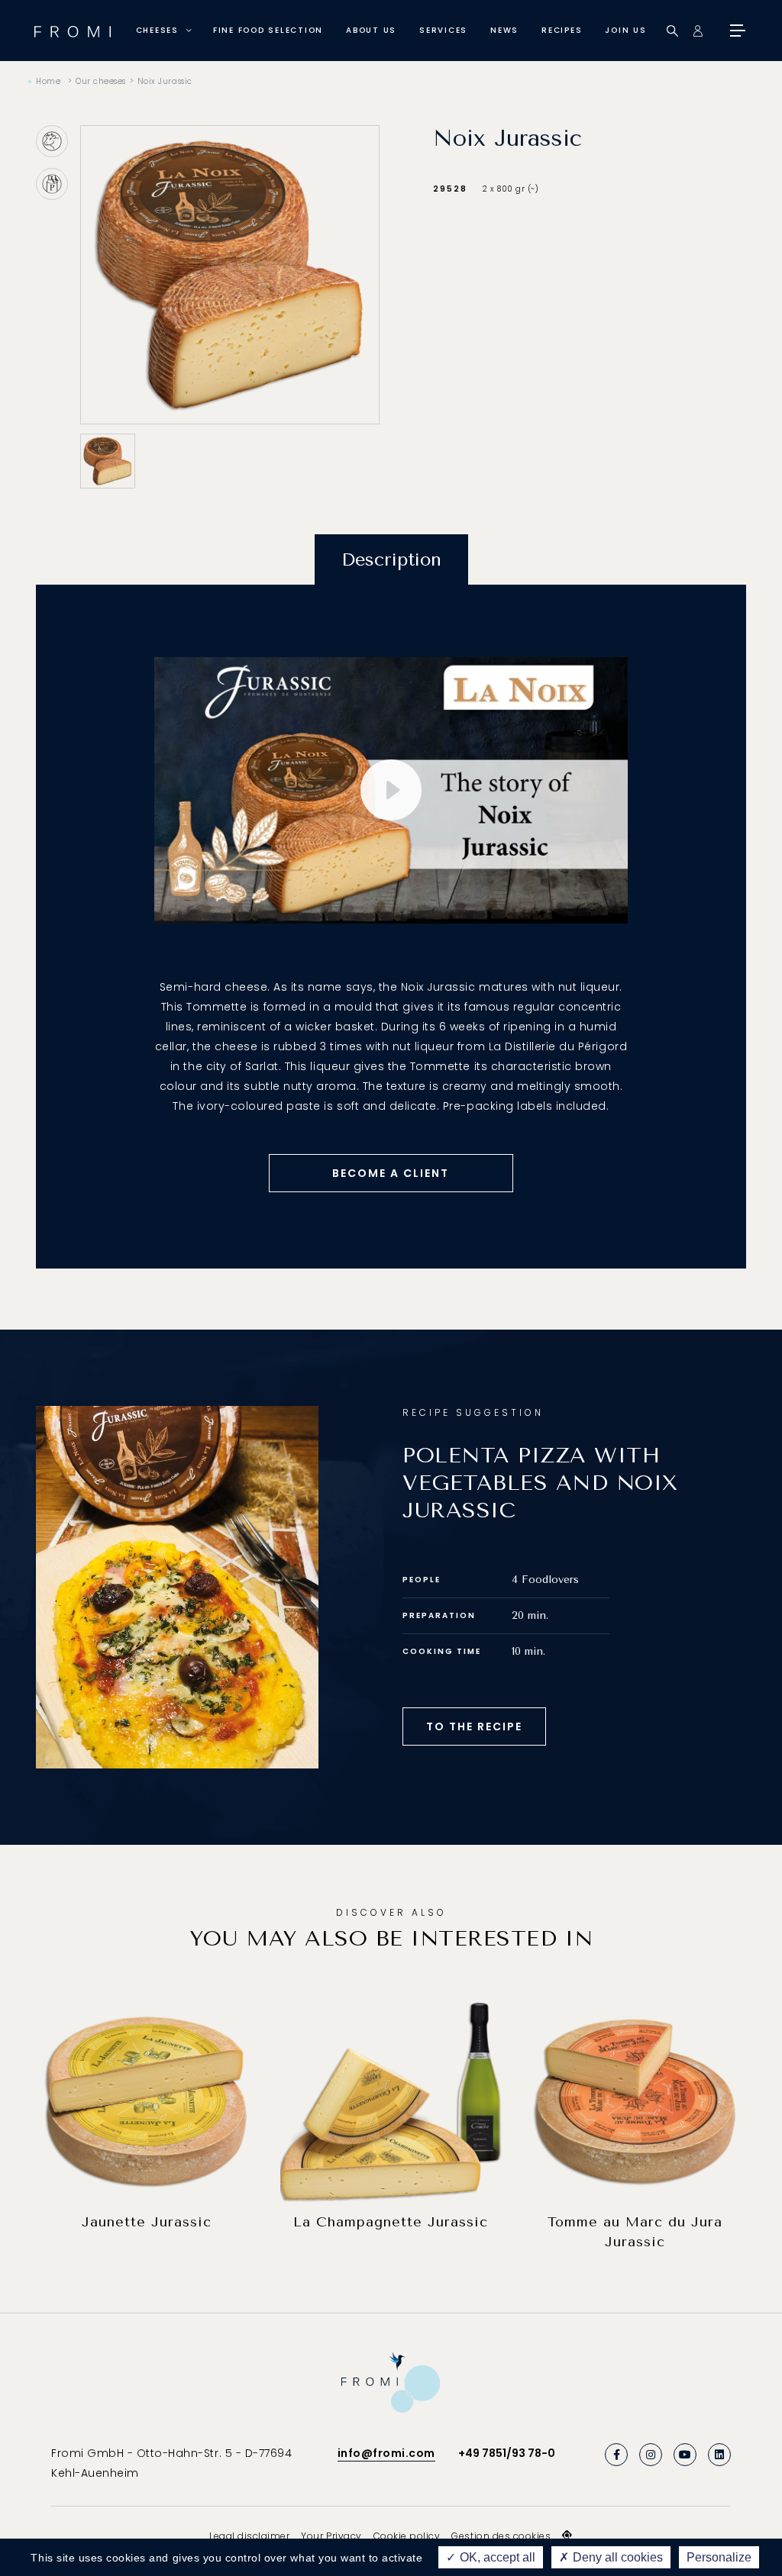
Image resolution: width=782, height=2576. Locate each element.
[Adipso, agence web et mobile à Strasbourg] (567, 2536)
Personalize (719, 2557)
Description (391, 559)
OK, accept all (496, 2557)
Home (48, 81)
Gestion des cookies (501, 2536)
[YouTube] (685, 2455)
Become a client (391, 1173)
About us (371, 30)
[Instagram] (651, 2455)
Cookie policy (407, 2536)
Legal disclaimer (249, 2536)
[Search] (672, 31)
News (504, 30)
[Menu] (736, 31)
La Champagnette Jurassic (391, 2222)
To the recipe (474, 1726)
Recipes (562, 30)
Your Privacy (331, 2536)
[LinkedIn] (719, 2455)
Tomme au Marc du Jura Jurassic (635, 2232)
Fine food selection (268, 30)
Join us (625, 30)
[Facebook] (616, 2455)
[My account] (698, 31)
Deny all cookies (616, 2557)
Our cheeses (101, 81)
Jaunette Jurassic (147, 2222)
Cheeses (157, 30)
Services (443, 30)
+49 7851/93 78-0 (507, 2453)
